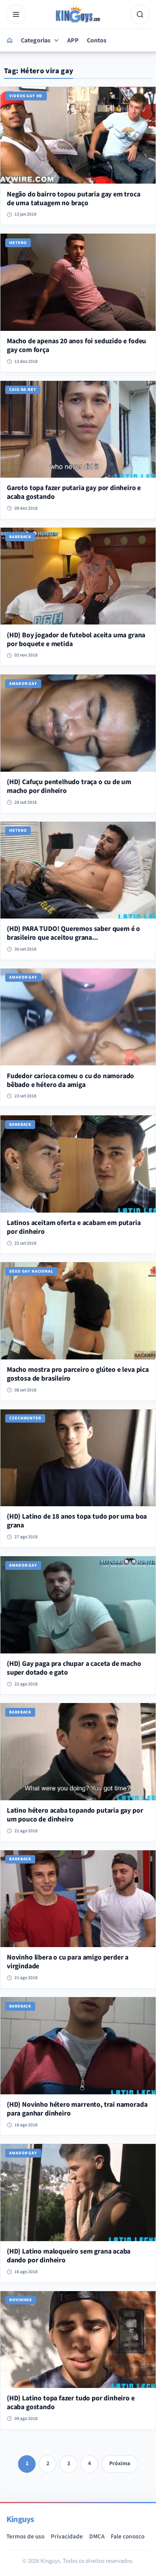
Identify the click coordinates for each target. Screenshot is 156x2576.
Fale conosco (128, 2536)
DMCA (97, 2536)
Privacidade (67, 2536)
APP (73, 40)
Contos (97, 40)
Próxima (120, 2464)
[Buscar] (140, 14)
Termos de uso (25, 2536)
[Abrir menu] (16, 14)
